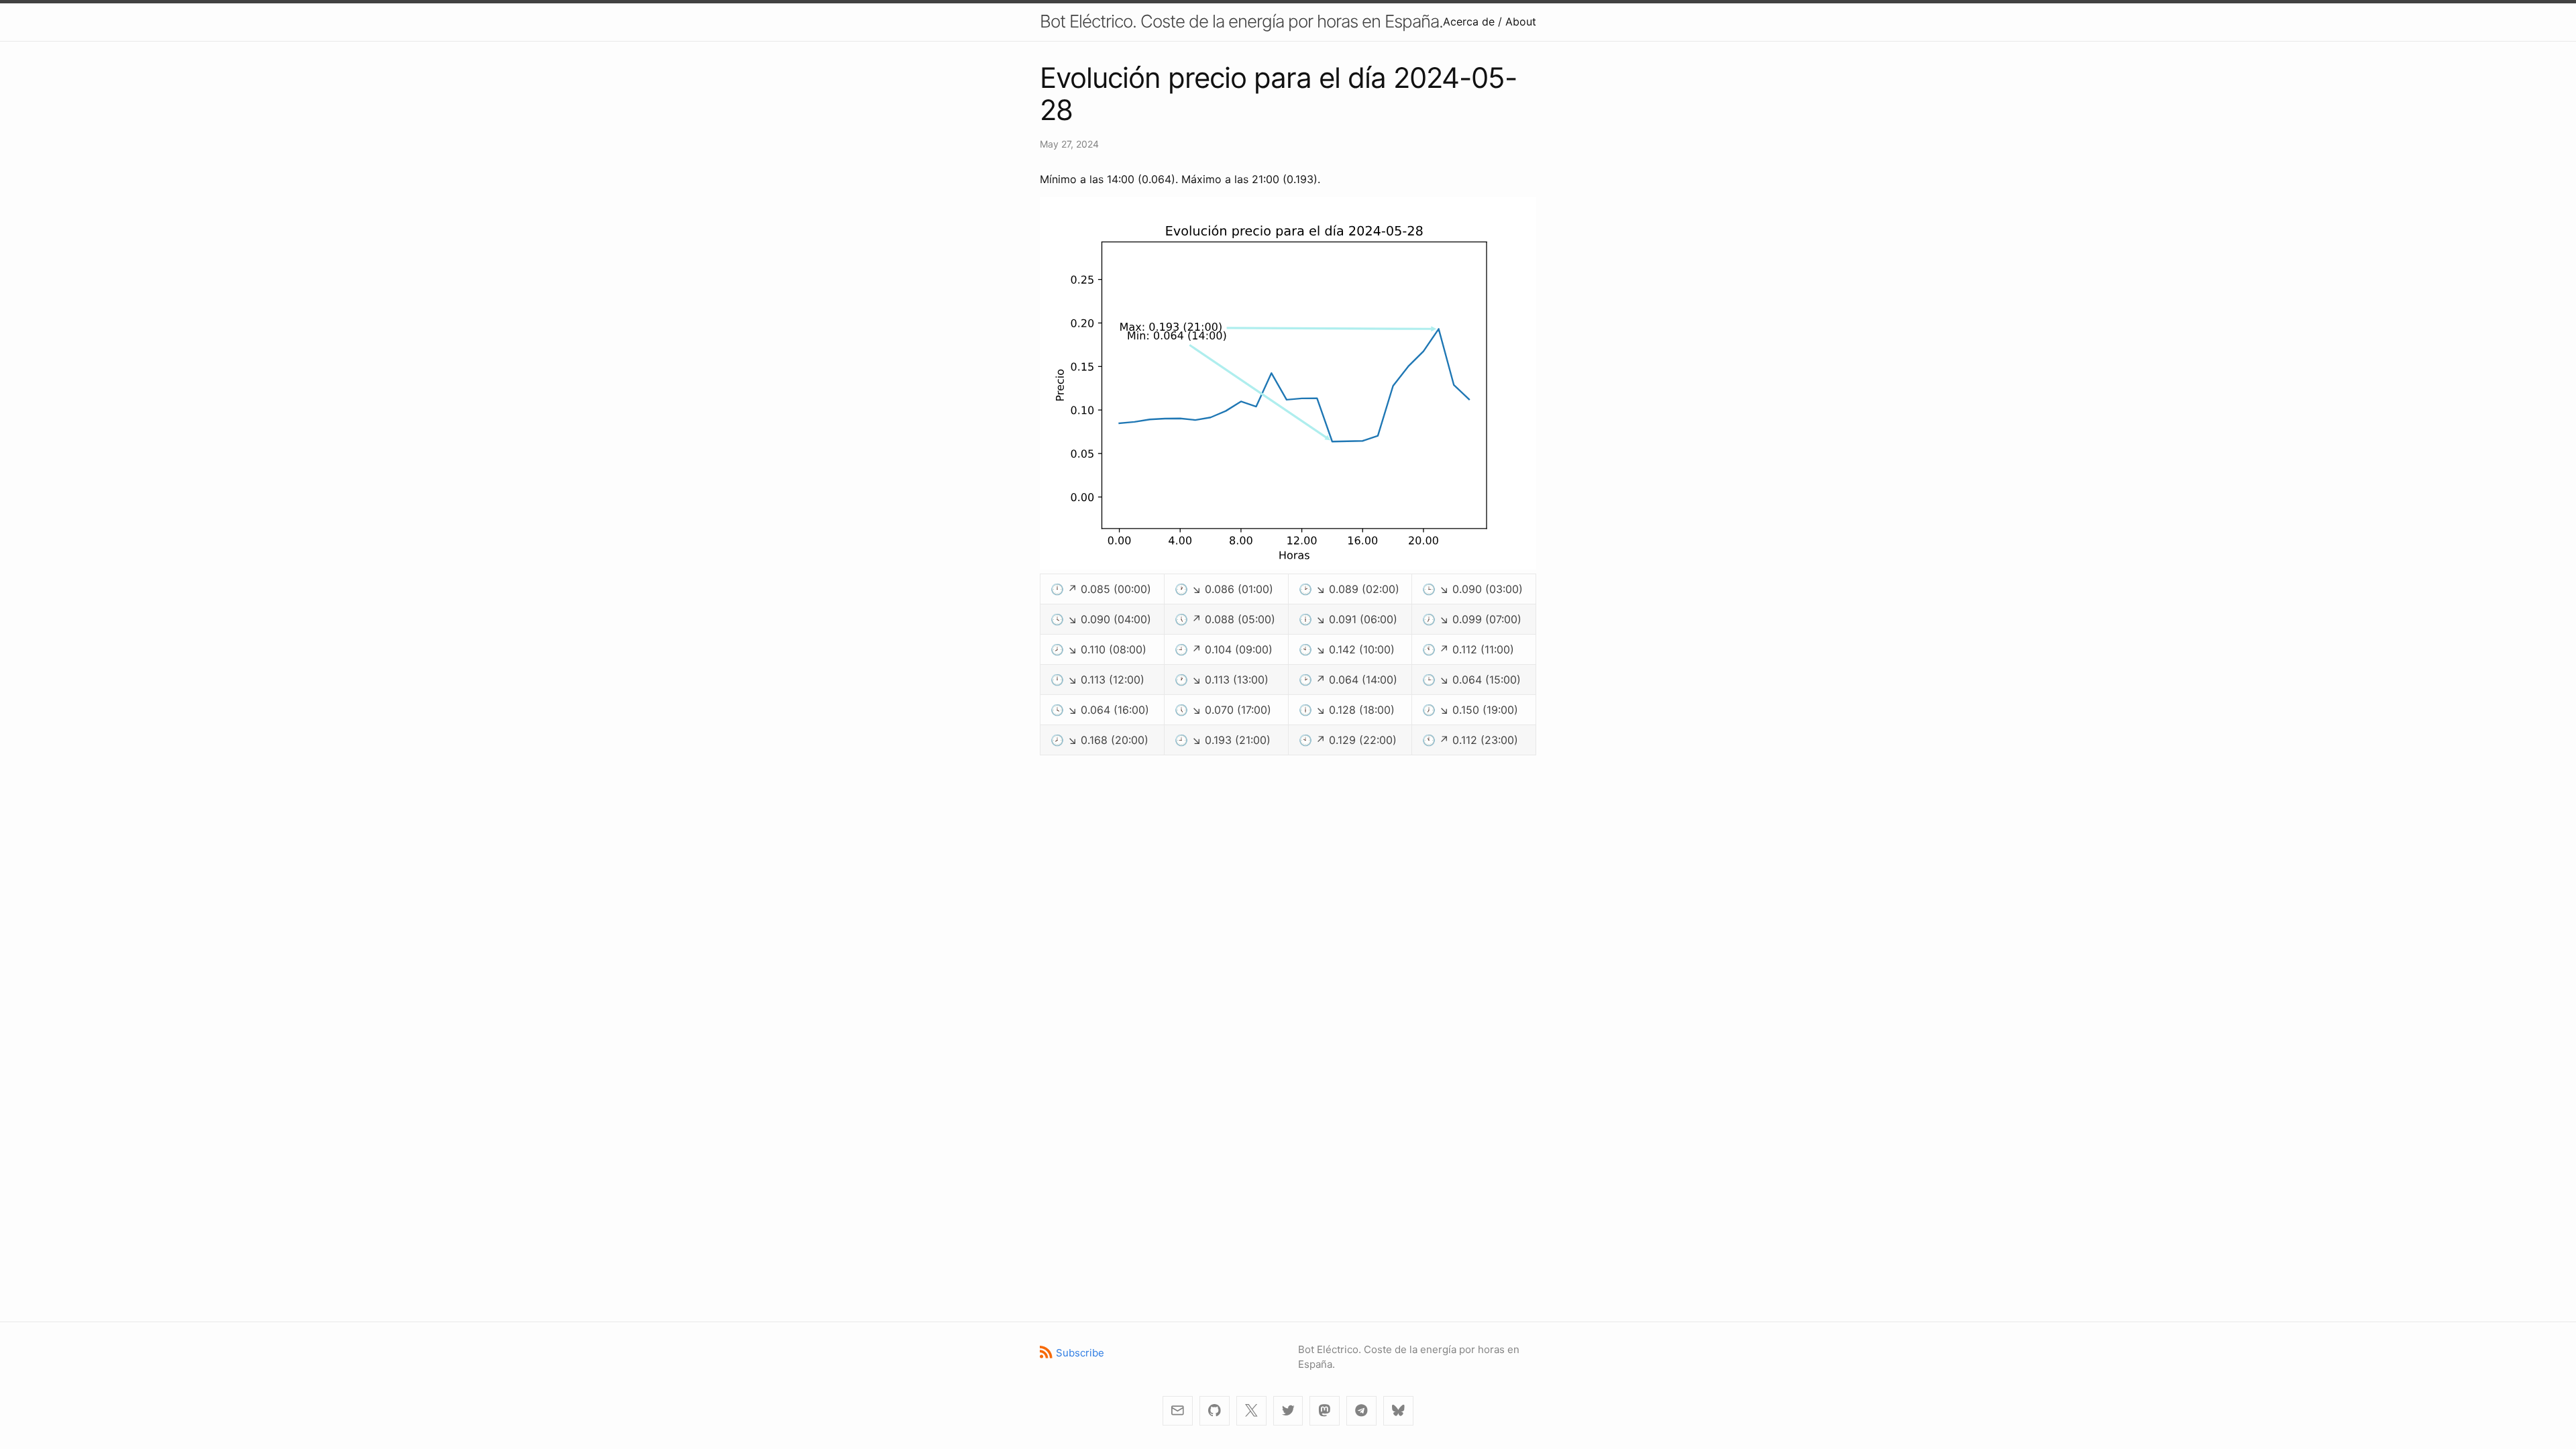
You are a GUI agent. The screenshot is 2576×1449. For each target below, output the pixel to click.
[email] (1178, 1411)
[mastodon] (1325, 1411)
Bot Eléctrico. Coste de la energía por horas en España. (1241, 21)
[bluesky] (1398, 1411)
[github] (1215, 1411)
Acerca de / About (1490, 21)
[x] (1251, 1411)
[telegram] (1361, 1411)
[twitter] (1288, 1411)
